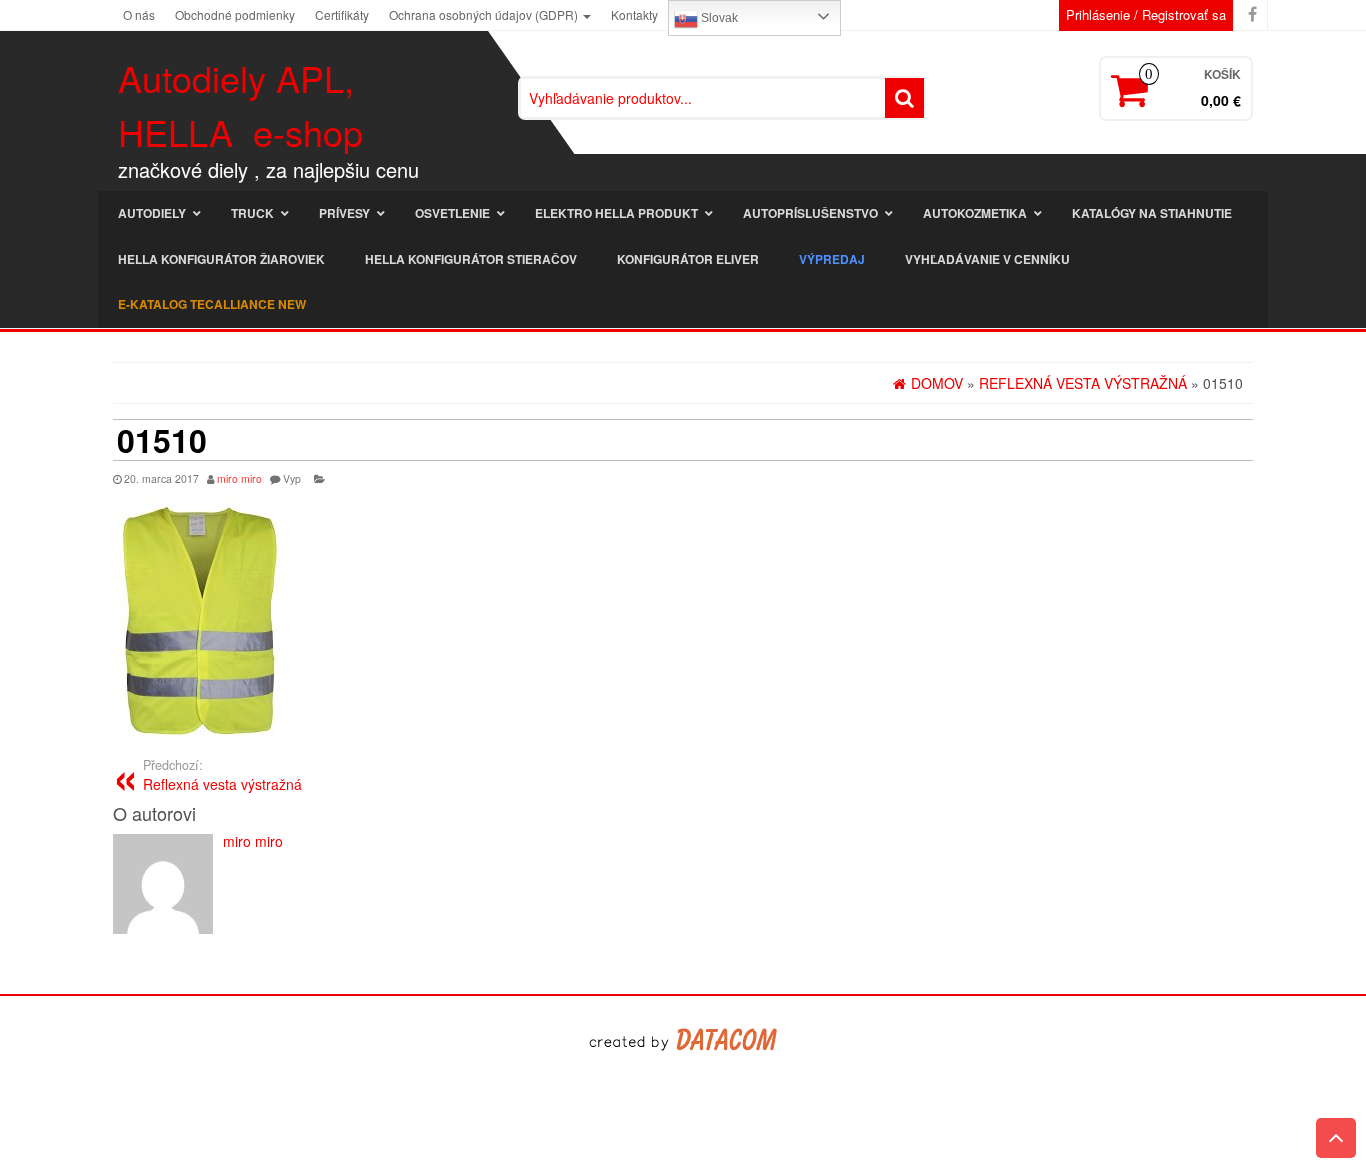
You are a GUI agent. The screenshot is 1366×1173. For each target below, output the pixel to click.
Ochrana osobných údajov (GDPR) (485, 14)
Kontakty (634, 14)
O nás (139, 14)
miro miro (239, 478)
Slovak (718, 18)
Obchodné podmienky (235, 14)
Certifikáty (342, 14)
